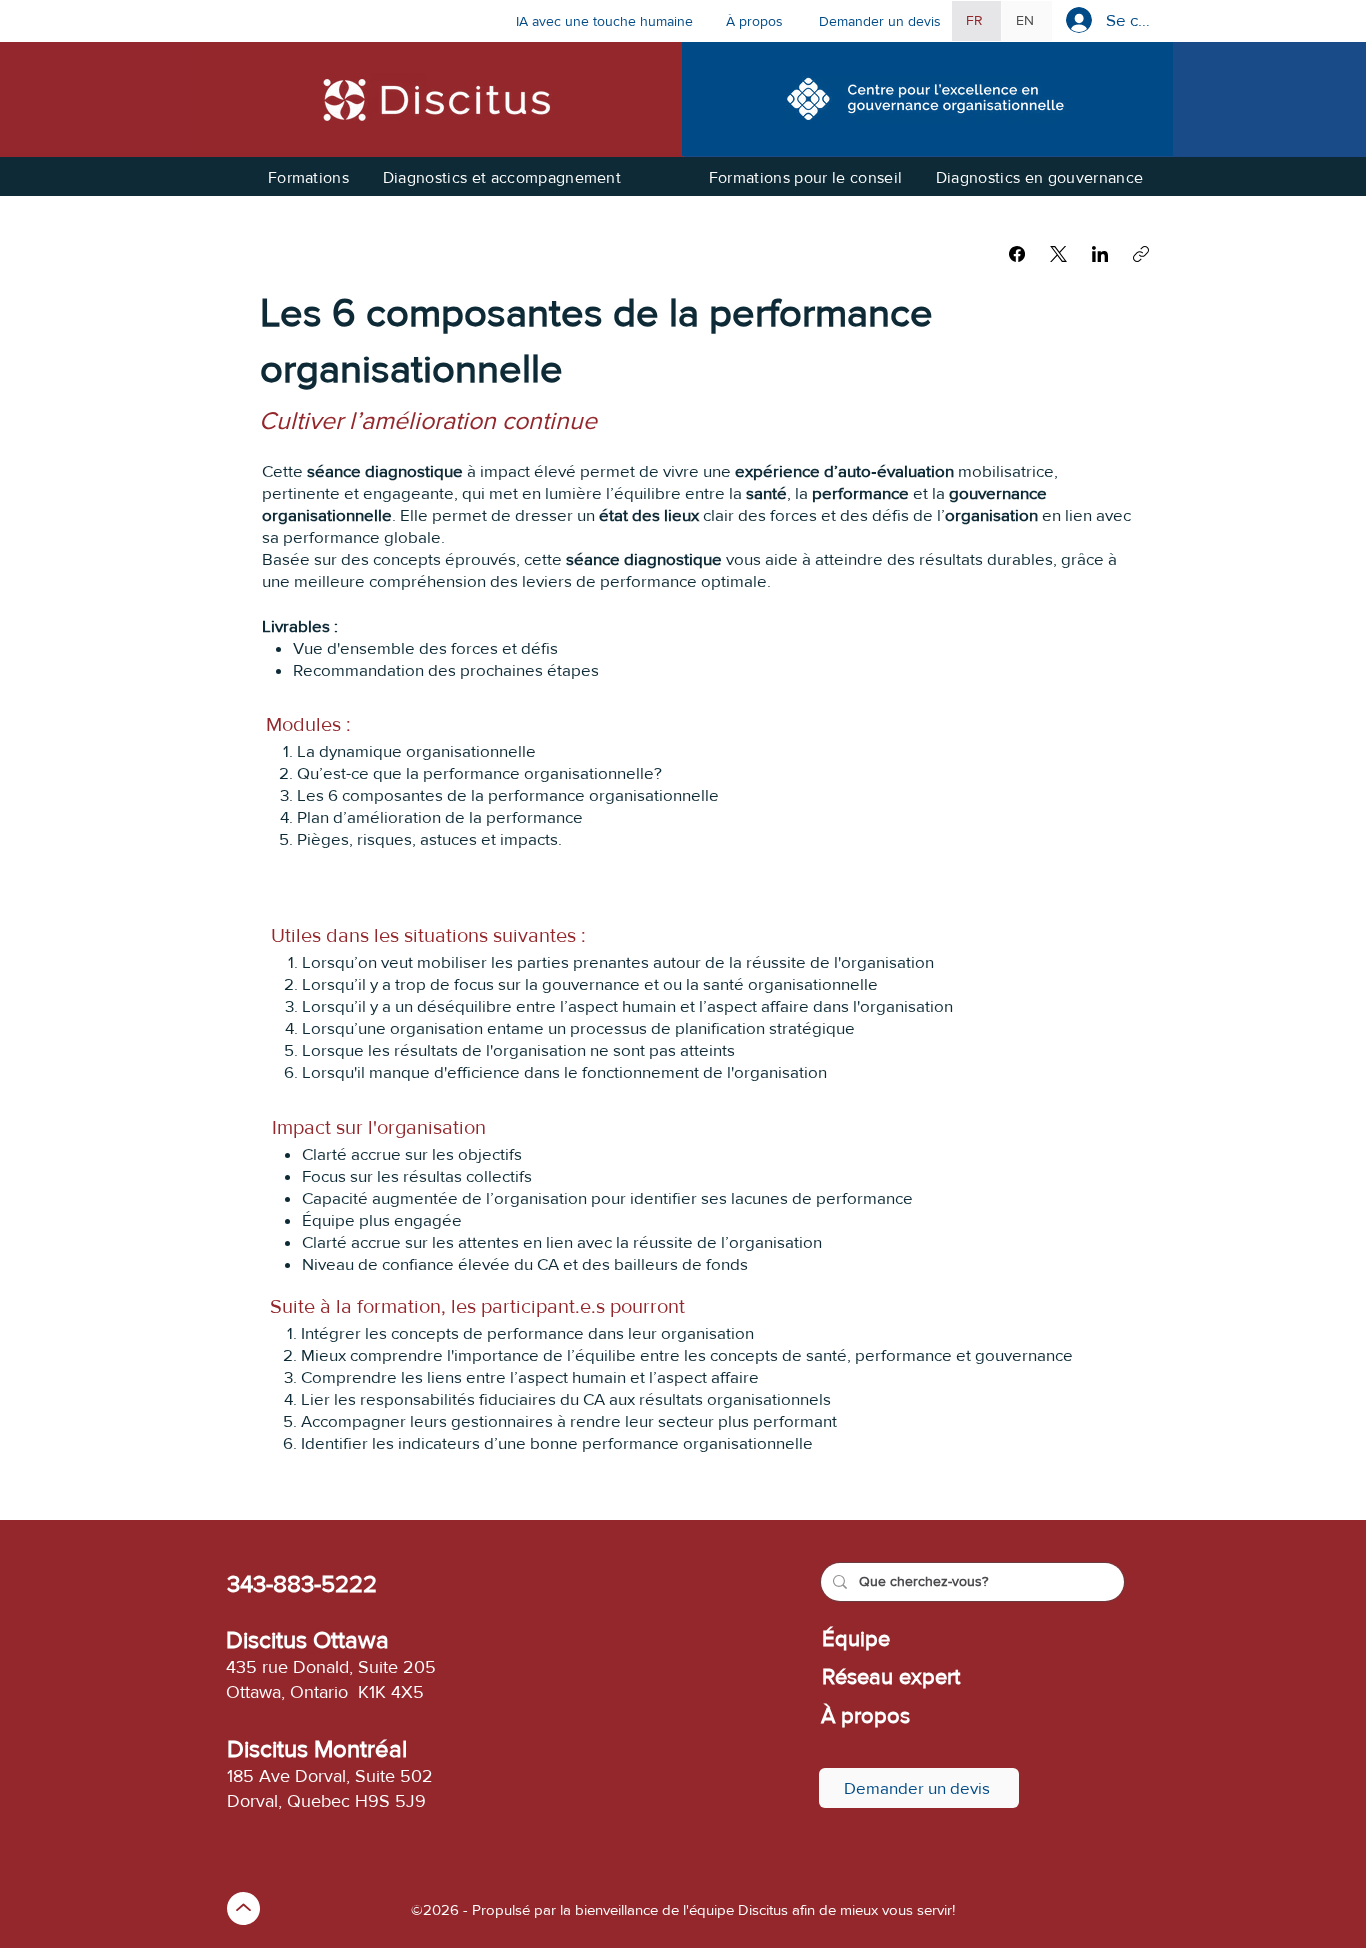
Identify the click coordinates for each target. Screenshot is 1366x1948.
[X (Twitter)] (1058, 254)
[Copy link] (1141, 254)
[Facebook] (1017, 254)
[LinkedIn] (1100, 254)
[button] (761, 21)
